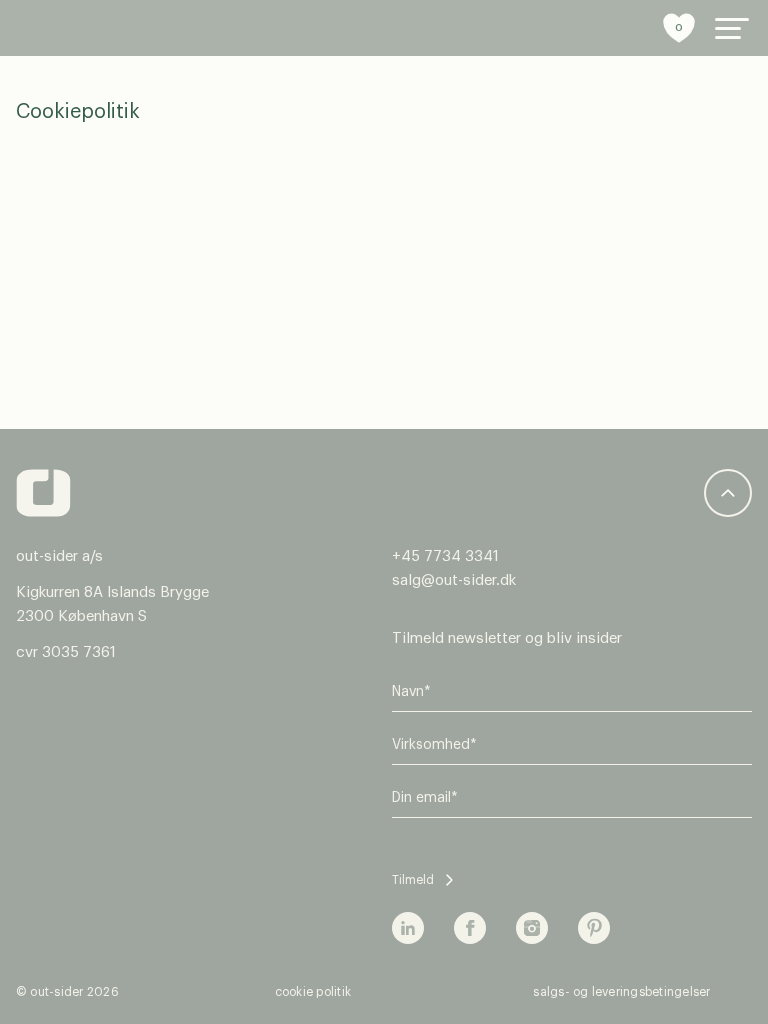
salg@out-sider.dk (454, 580)
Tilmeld (413, 880)
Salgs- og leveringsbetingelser (621, 992)
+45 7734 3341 (445, 556)
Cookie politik (313, 992)
